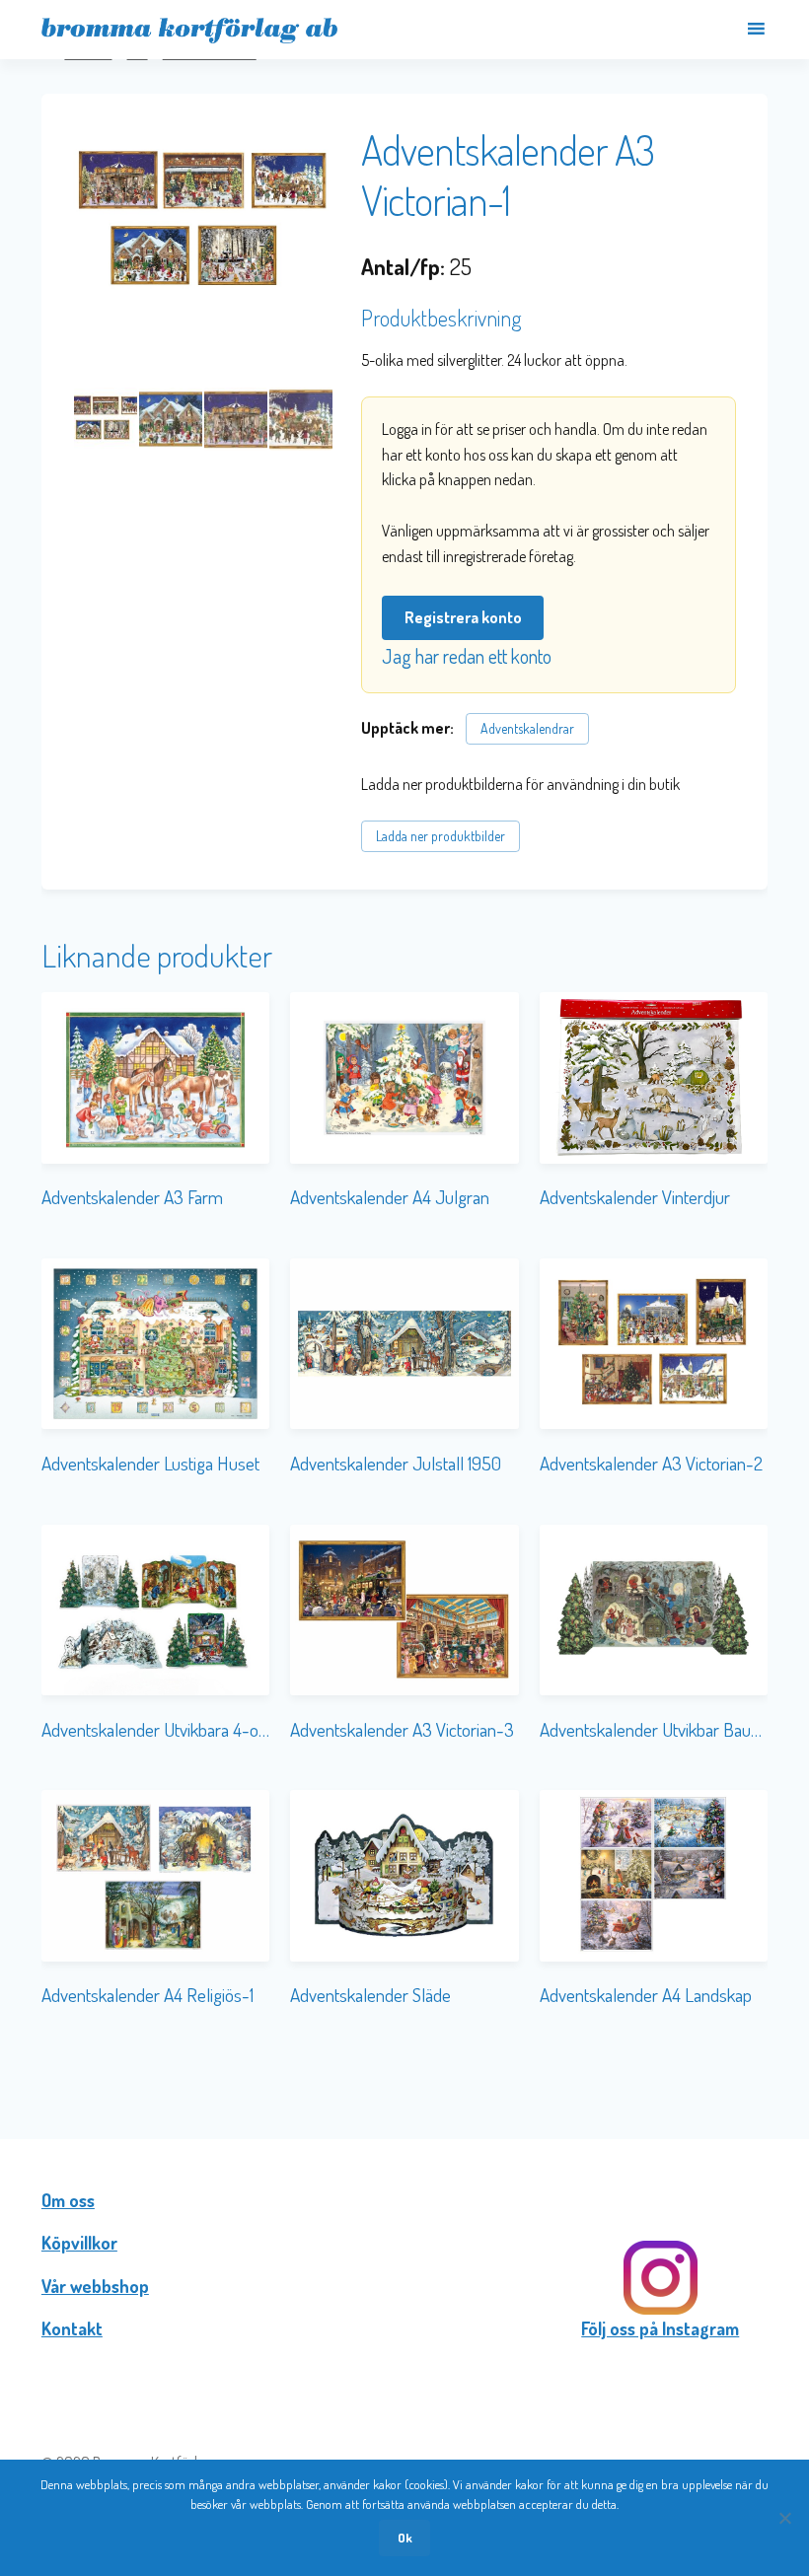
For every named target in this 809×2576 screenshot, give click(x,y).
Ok (405, 2538)
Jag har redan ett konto (467, 656)
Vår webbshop (95, 2286)
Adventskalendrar (527, 728)
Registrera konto (463, 617)
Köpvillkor (79, 2243)
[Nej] (784, 2518)
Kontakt (72, 2328)
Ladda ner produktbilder (441, 836)
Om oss (68, 2200)
